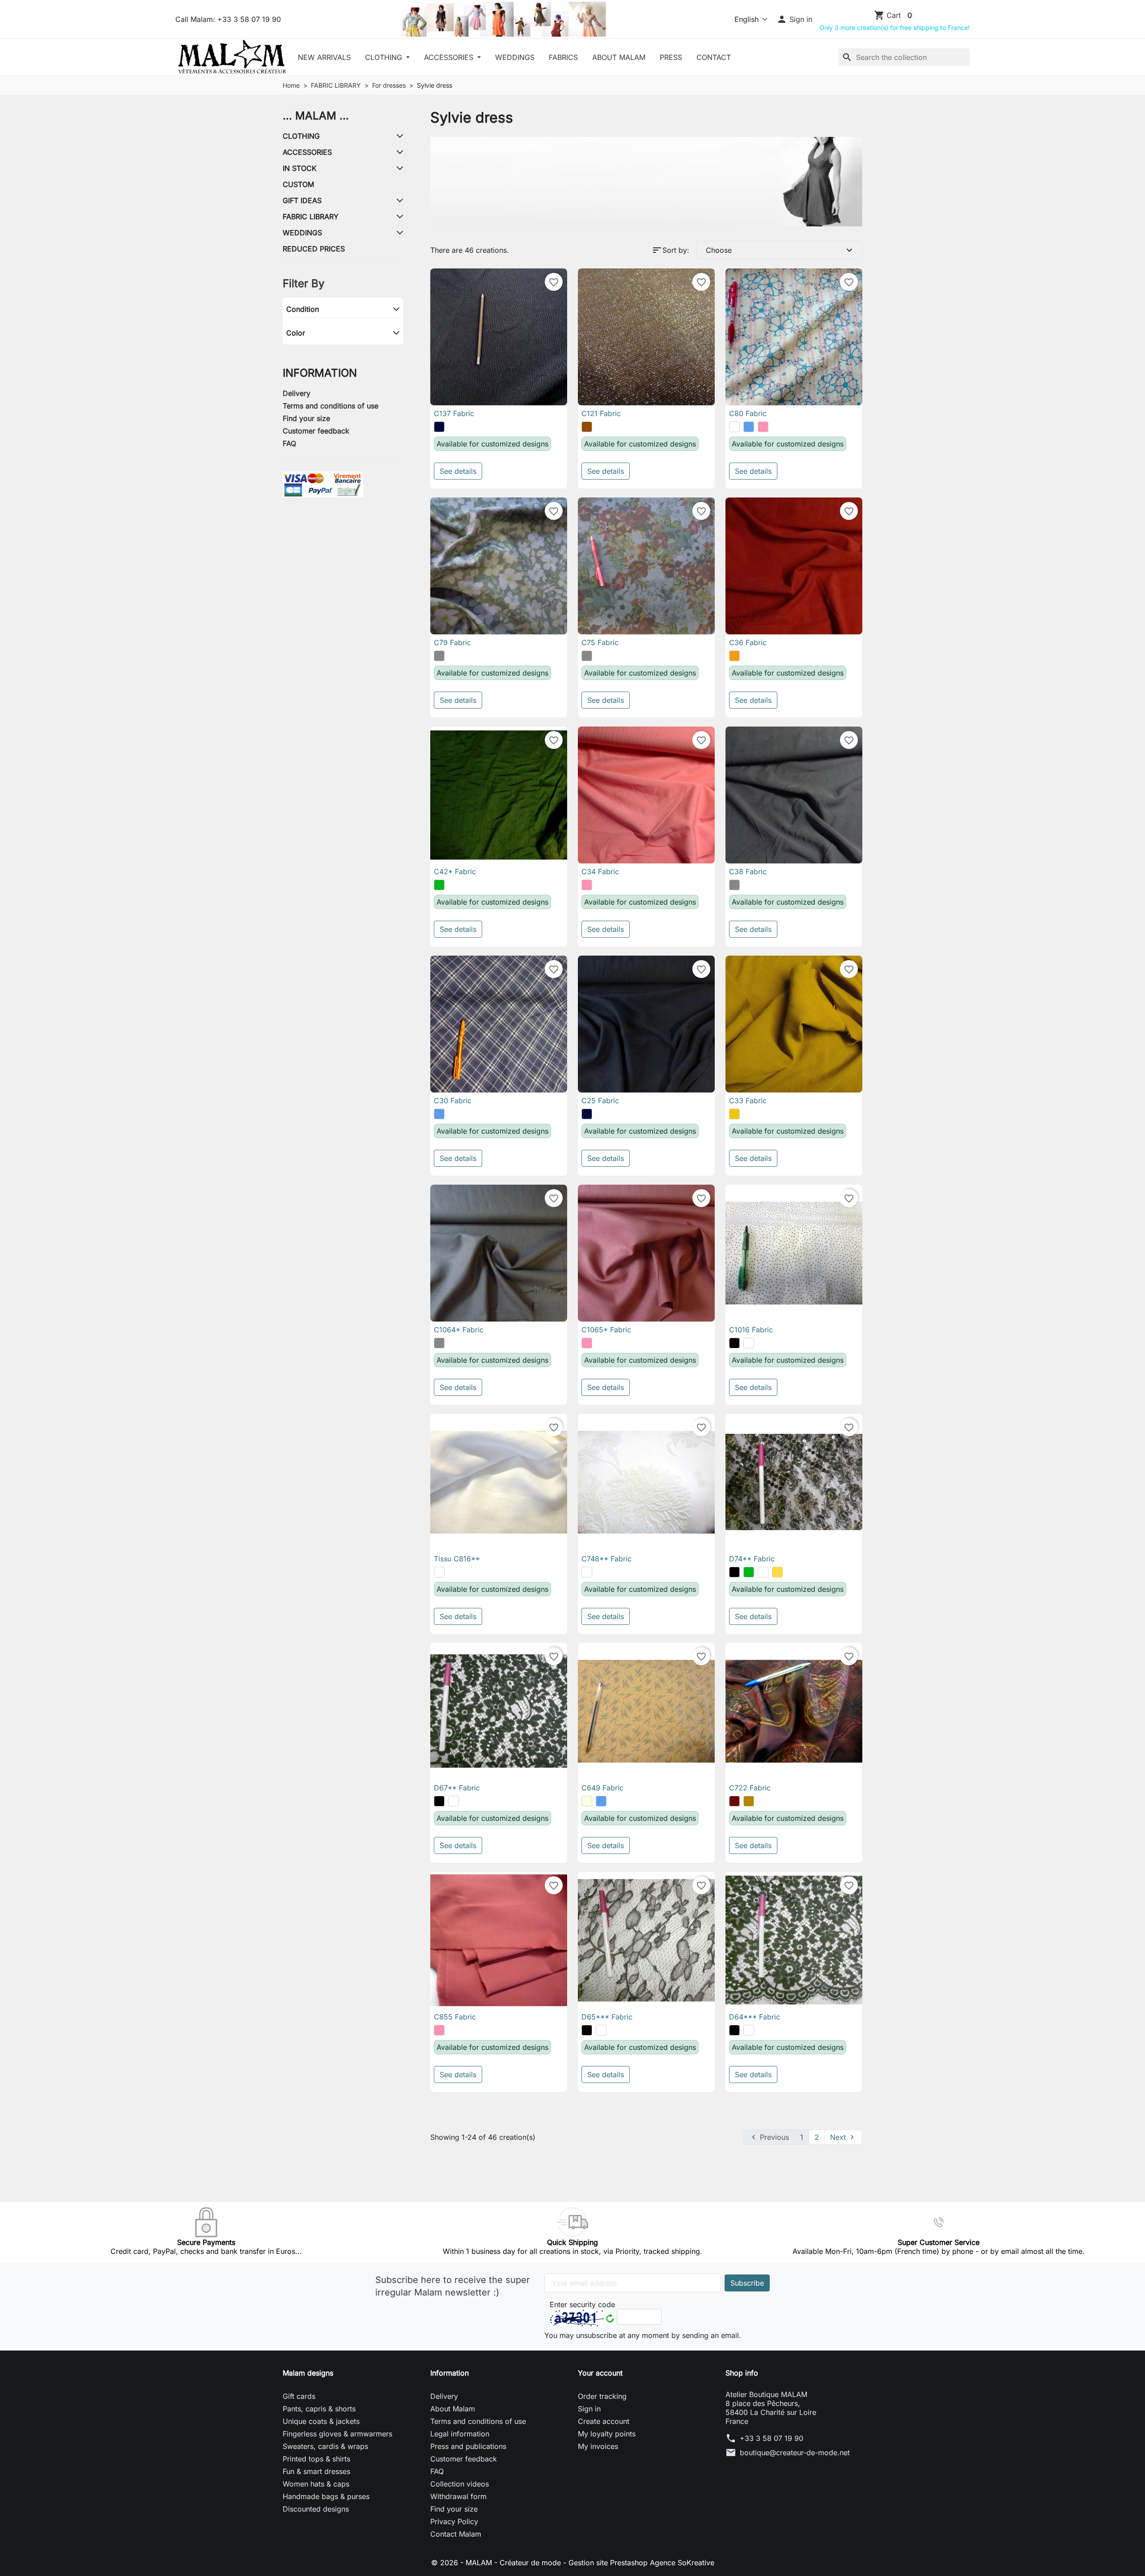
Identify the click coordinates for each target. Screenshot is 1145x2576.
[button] (794, 19)
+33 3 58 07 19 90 (772, 2438)
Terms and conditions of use (331, 406)
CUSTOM (298, 184)
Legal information (460, 2434)
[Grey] (439, 656)
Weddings (515, 57)
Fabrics (563, 57)
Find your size (306, 418)
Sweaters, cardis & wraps (325, 2446)
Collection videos (460, 2484)
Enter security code (582, 2304)
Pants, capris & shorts (319, 2409)
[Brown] (587, 427)
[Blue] (749, 427)
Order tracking (602, 2396)
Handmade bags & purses (326, 2496)
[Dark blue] (439, 427)
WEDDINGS (302, 233)
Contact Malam (456, 2534)
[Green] (439, 885)
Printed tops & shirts (316, 2459)
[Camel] (749, 1801)
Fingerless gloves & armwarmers (337, 2434)
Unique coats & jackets (321, 2421)
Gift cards (299, 2396)
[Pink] (763, 427)
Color (296, 333)
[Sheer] (763, 1572)
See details (458, 471)
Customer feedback (316, 431)
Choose (780, 250)
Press (671, 57)
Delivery (297, 393)
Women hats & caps (316, 2484)
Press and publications (468, 2446)
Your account (600, 2373)
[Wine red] (734, 1801)
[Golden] (777, 1572)
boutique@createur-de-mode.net (795, 2453)
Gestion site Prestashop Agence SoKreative (641, 2563)
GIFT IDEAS (302, 200)
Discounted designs (316, 2509)
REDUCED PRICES (314, 249)
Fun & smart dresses (316, 2471)
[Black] (734, 1343)
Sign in (589, 2409)
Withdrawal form (458, 2496)
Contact (714, 57)
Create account (604, 2421)
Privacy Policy (454, 2521)
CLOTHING (385, 57)
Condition (303, 309)
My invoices (598, 2446)
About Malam (619, 57)
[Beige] (587, 1801)
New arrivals (324, 57)
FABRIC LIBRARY (311, 217)
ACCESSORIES (450, 57)
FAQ (289, 443)
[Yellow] (734, 1114)
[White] (734, 427)
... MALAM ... (316, 116)
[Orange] (734, 656)
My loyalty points (607, 2434)
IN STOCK (300, 168)
